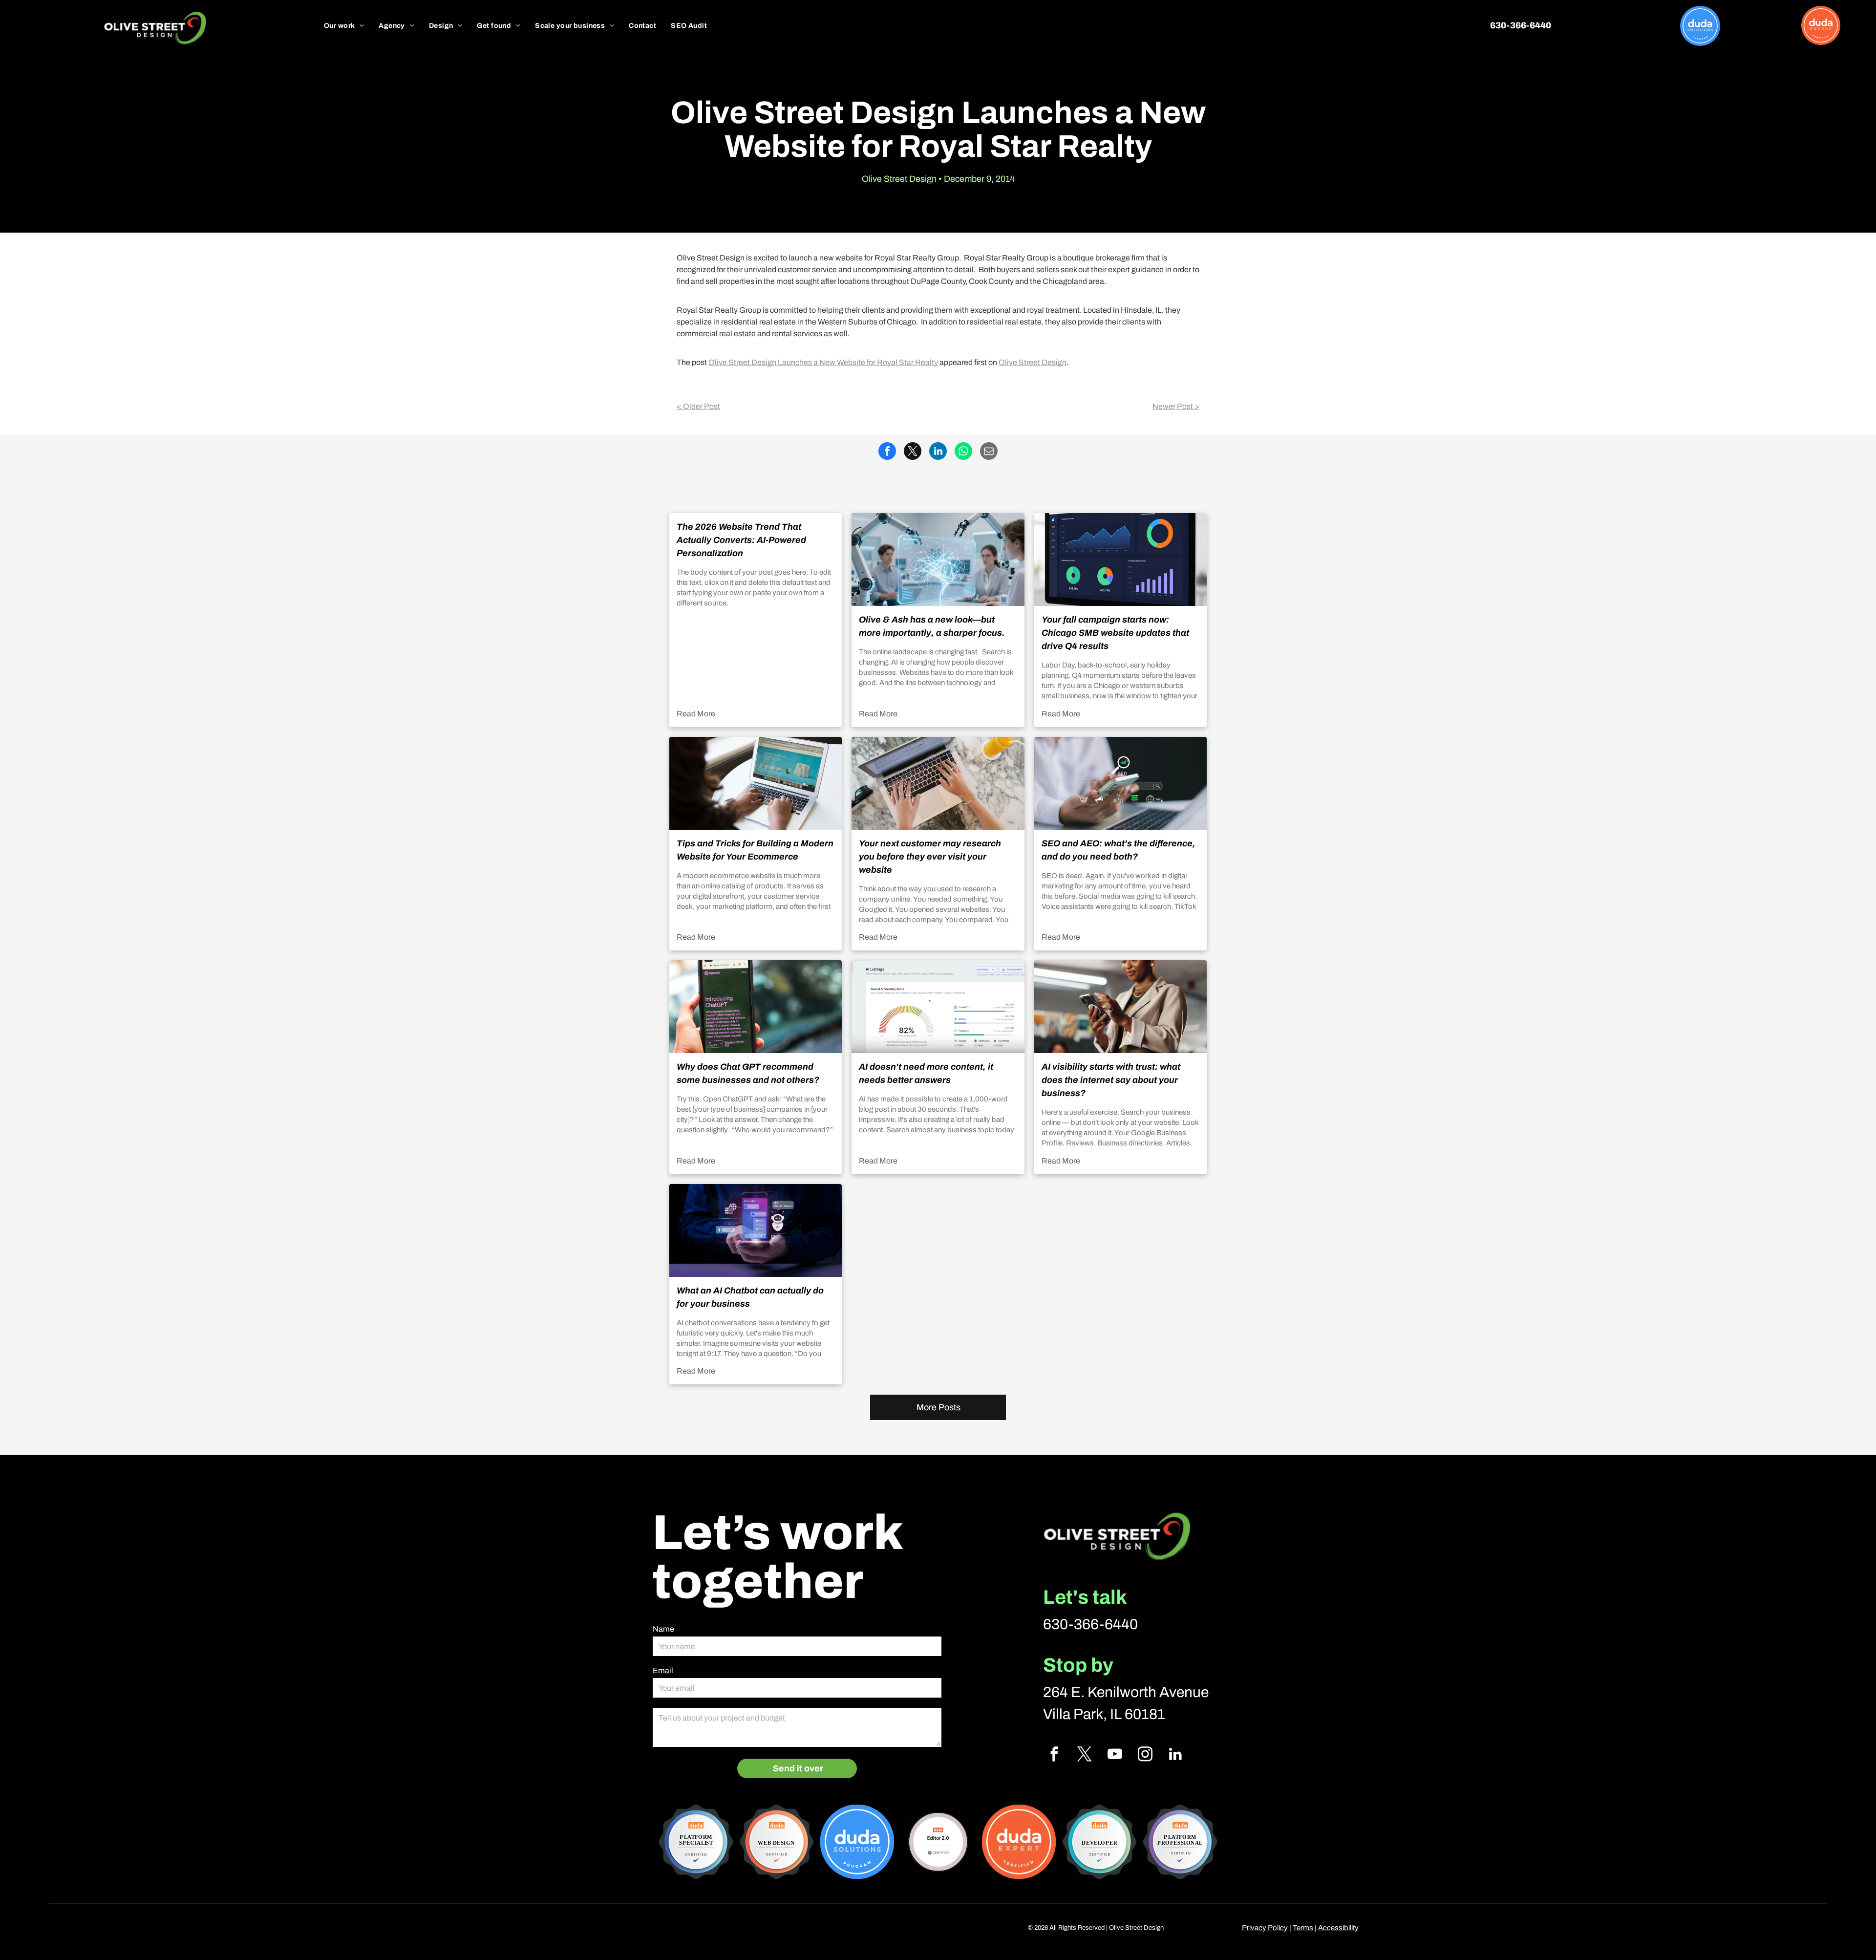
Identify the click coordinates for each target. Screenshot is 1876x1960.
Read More (696, 714)
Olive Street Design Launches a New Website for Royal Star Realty (823, 362)
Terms (1303, 1928)
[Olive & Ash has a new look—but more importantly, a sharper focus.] (938, 560)
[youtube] (1115, 1755)
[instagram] (1145, 1755)
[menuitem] (344, 26)
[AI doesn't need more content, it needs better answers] (938, 1007)
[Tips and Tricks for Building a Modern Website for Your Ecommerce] (756, 783)
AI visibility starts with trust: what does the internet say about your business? (1111, 1080)
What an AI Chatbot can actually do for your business (750, 1297)
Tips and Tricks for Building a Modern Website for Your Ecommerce (755, 850)
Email (663, 1670)
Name (663, 1629)
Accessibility (1338, 1928)
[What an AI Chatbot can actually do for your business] (756, 1230)
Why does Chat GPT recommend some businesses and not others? (748, 1073)
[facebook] (1054, 1755)
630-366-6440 (1090, 1624)
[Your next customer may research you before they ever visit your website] (938, 783)
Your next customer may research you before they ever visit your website (930, 857)
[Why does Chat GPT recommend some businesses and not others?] (756, 1007)
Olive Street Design (1033, 362)
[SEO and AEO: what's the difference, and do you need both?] (1120, 783)
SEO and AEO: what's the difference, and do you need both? (1119, 850)
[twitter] (1084, 1755)
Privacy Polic (1263, 1928)
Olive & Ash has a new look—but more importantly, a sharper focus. (932, 626)
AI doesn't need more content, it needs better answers (926, 1073)
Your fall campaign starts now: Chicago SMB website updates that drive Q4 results (1115, 633)
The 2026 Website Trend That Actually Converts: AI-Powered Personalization (741, 540)
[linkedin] (1175, 1755)
